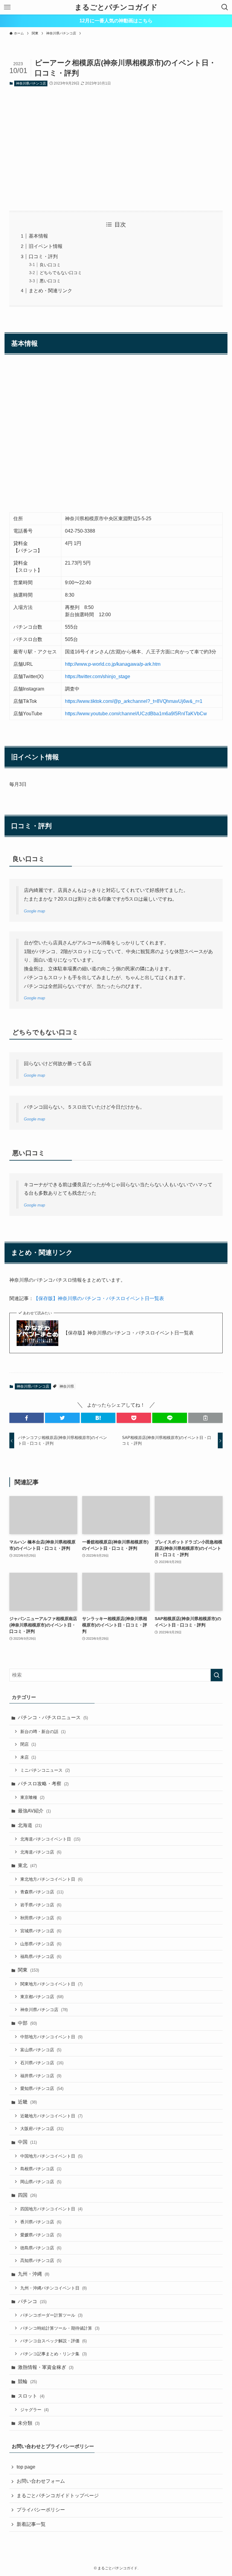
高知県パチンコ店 (41, 2260)
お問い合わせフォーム (41, 2481)
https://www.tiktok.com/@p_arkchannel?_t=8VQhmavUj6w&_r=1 (134, 701)
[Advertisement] (116, 149)
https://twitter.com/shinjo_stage (98, 676)
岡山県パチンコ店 (41, 2182)
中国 (27, 2142)
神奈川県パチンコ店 (31, 83)
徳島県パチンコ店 (41, 2248)
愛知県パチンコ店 (42, 2088)
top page (26, 2467)
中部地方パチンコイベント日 (51, 2037)
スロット (31, 2396)
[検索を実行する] (217, 1675)
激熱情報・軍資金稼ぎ (46, 2367)
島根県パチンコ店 (41, 2169)
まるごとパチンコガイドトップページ (58, 2496)
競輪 (27, 2381)
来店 (28, 1757)
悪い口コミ (50, 281)
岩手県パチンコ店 (41, 1905)
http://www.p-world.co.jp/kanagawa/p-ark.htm (113, 664)
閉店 (28, 1744)
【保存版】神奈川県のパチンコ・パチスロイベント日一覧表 (99, 1298)
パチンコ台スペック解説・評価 (53, 2341)
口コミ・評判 (43, 256)
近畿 (27, 2102)
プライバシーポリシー (41, 2510)
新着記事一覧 (31, 2524)
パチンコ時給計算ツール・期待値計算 (60, 2328)
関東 (28, 1970)
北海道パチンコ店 (41, 1852)
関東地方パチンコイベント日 (51, 1984)
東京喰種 (32, 1797)
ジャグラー (34, 2410)
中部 (27, 2023)
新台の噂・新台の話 (43, 1732)
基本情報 (38, 236)
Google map (34, 911)
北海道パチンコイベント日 (50, 1839)
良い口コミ (50, 265)
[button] (27, 1418)
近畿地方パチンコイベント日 (51, 2116)
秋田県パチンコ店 (41, 1918)
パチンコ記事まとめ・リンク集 (53, 2354)
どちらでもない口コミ (61, 273)
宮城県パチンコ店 (41, 1931)
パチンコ (32, 2301)
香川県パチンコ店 (41, 2222)
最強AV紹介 (34, 1811)
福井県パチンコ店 (41, 2076)
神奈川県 (67, 1386)
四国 (27, 2195)
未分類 (29, 2423)
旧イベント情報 (46, 246)
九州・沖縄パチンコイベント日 (53, 2288)
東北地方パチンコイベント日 (51, 1879)
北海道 (30, 1825)
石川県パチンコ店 (42, 2063)
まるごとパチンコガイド (116, 7)
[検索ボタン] (225, 7)
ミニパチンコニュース (45, 1770)
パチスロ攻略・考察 (43, 1784)
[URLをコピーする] (205, 1418)
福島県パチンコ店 (41, 1956)
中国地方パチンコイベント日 (51, 2156)
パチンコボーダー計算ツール (51, 2315)
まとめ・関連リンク (50, 291)
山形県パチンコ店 (41, 1944)
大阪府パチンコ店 (42, 2129)
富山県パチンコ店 (41, 2050)
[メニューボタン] (7, 7)
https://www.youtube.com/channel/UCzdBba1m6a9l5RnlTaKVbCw (136, 714)
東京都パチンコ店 (42, 1997)
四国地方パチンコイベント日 (51, 2209)
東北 (27, 1865)
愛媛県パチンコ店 (41, 2235)
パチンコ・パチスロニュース (53, 1717)
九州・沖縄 (34, 2274)
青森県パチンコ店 (42, 1892)
